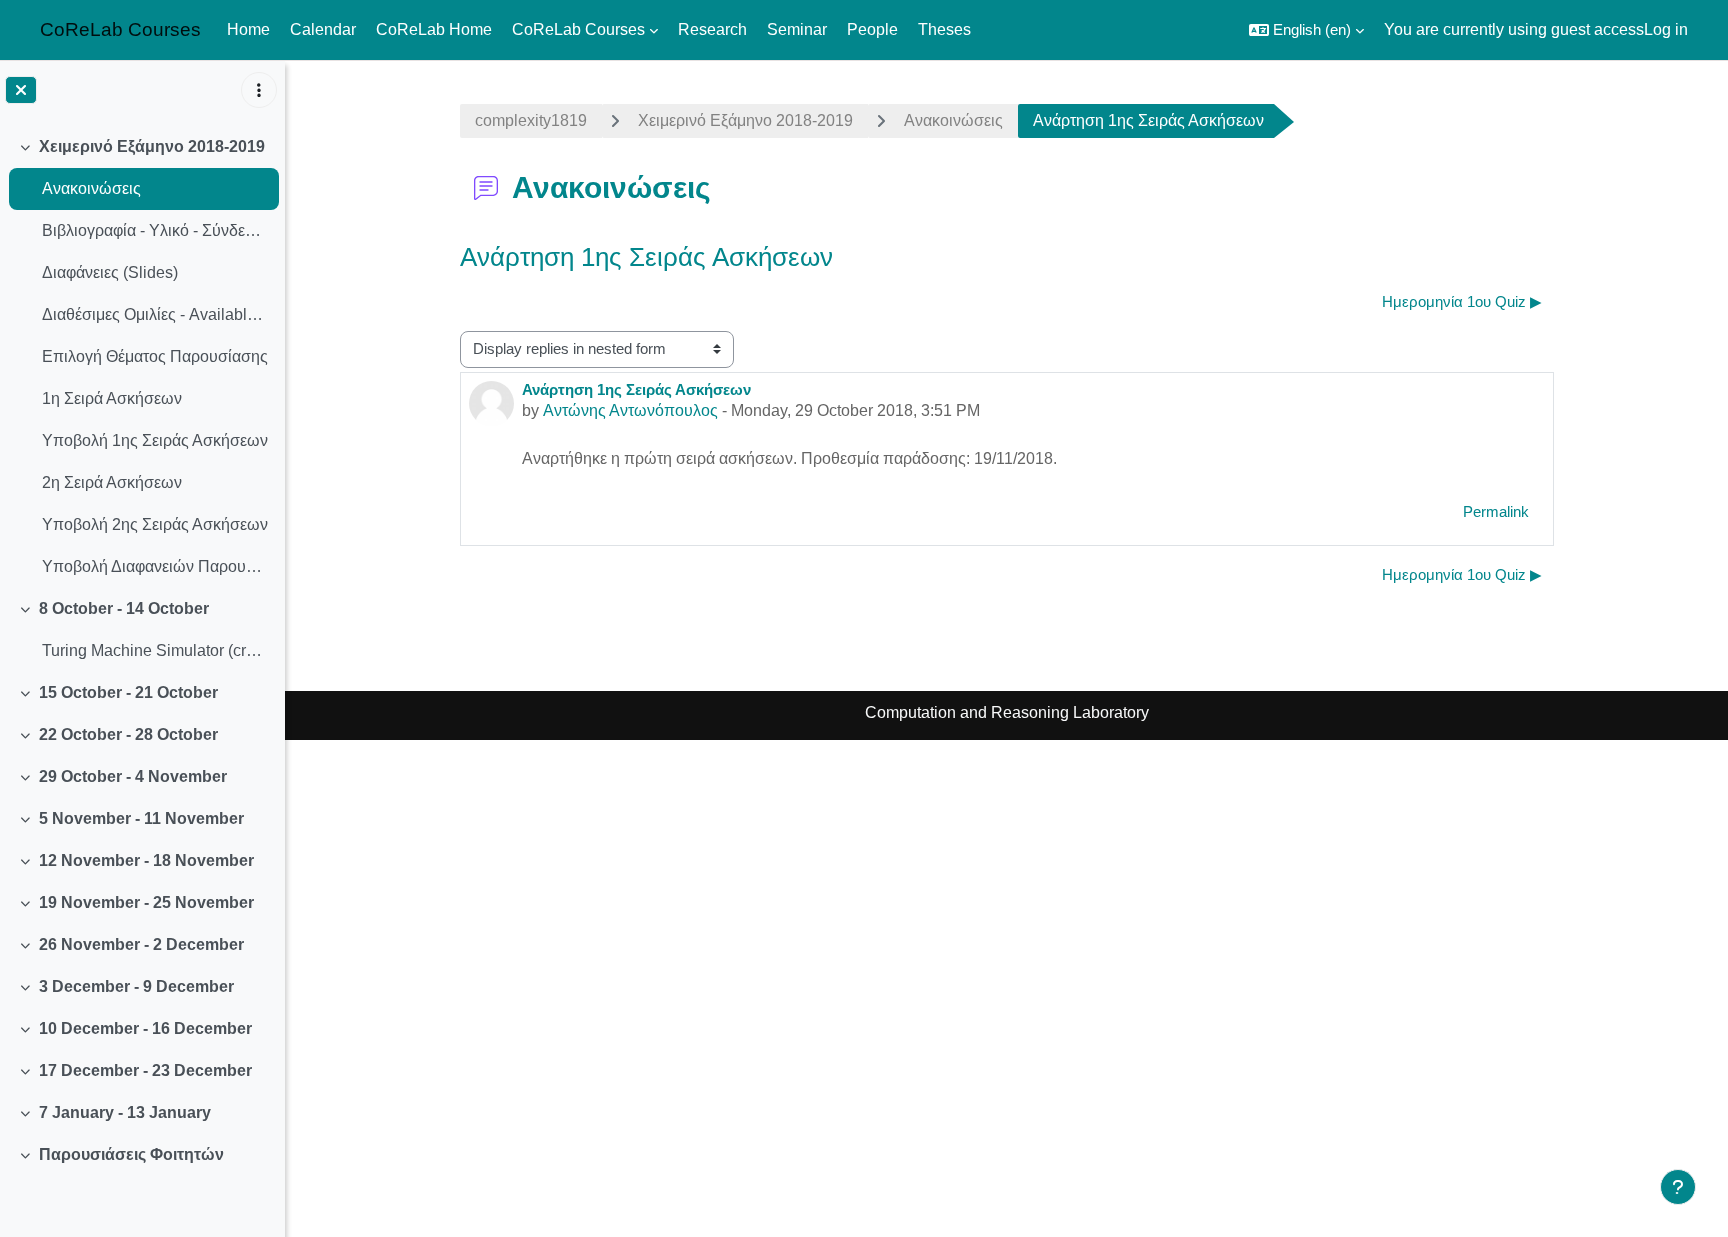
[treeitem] (142, 357)
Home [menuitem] (248, 29)
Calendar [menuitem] (323, 29)
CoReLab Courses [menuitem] (578, 29)
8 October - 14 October (124, 608)
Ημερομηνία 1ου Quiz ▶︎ (1462, 301)
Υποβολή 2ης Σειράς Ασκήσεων (155, 524)
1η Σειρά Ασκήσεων (112, 398)
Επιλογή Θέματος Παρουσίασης (155, 356)
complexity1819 (531, 120)
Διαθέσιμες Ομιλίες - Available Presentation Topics (155, 314)
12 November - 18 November (146, 860)
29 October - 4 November (133, 776)
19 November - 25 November (146, 902)
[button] (1306, 30)
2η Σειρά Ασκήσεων (112, 482)
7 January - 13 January (125, 1112)
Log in (1666, 29)
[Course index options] (259, 90)
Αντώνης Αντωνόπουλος (630, 410)
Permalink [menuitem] (1496, 511)
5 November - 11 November (141, 818)
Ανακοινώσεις (91, 188)
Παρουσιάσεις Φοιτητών (131, 1154)
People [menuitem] (872, 29)
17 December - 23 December (145, 1070)
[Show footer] (1678, 1187)
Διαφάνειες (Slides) (110, 272)
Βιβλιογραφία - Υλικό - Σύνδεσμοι (155, 230)
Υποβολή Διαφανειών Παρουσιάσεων (155, 566)
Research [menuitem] (712, 29)
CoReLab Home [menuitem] (434, 29)
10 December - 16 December (145, 1028)
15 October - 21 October (128, 692)
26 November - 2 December (141, 944)
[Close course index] (21, 90)
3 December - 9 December (136, 986)
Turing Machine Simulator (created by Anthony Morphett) (155, 650)
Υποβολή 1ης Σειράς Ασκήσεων (155, 440)
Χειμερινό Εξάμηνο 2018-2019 (152, 146)
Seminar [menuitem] (797, 29)
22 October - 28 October (128, 734)
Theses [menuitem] (944, 29)
